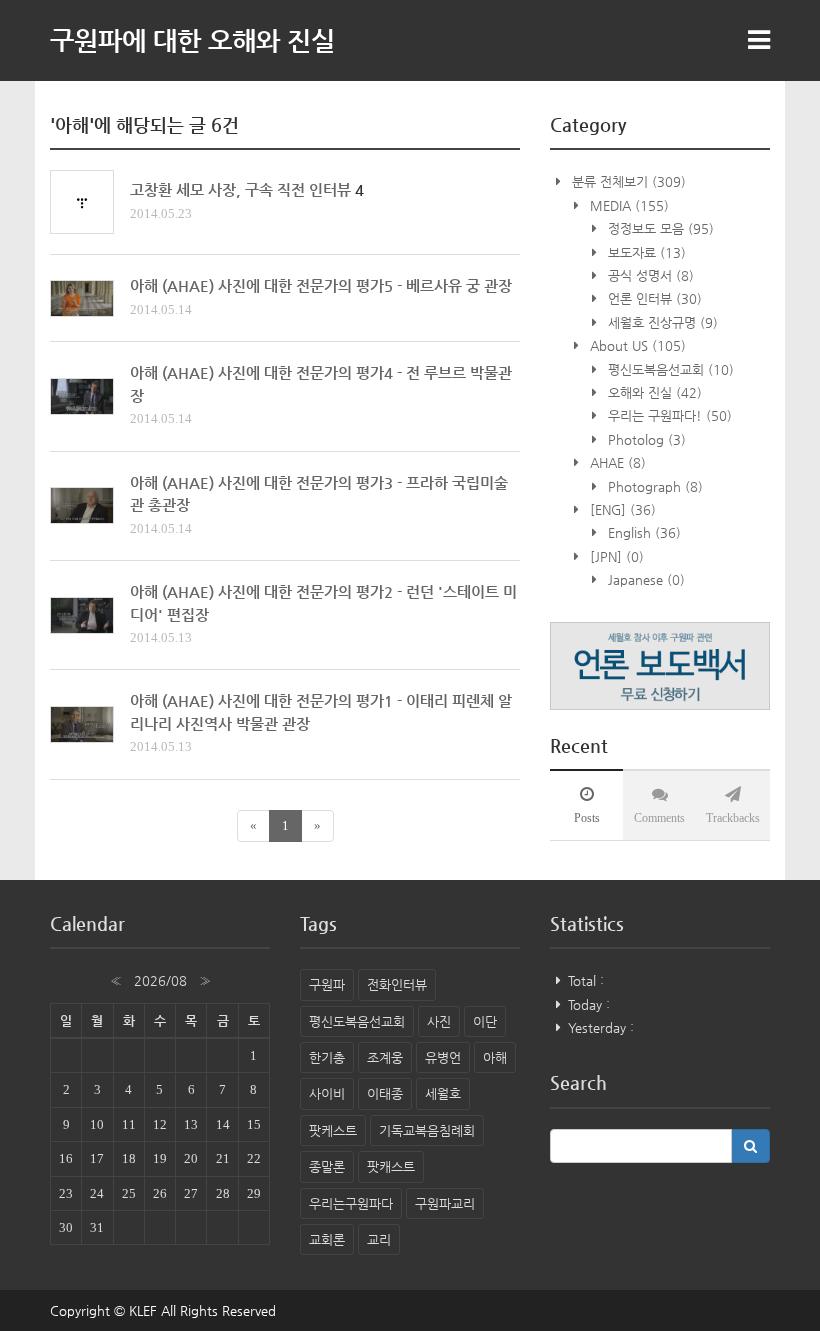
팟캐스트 (391, 1166)
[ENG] (621, 509)
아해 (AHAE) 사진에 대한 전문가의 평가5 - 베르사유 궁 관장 (321, 285)
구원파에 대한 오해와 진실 (192, 40)
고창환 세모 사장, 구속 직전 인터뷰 (240, 189)
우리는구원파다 (351, 1203)
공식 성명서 (649, 275)
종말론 (327, 1166)
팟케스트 (333, 1130)
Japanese (644, 579)
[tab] (586, 805)
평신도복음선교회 (669, 369)
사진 (439, 1021)
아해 (495, 1057)
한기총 (327, 1057)
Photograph (653, 486)
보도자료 (645, 252)
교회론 (327, 1239)
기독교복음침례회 (427, 1130)
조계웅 (385, 1057)
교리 (379, 1239)
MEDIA (627, 205)
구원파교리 (445, 1203)
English (642, 532)
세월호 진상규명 (661, 322)
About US (636, 345)
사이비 (327, 1093)
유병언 (443, 1057)
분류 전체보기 (627, 181)
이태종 (385, 1093)
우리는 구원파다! (668, 415)
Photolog (645, 439)
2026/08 (160, 980)
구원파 (327, 984)
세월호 (443, 1093)
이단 (485, 1021)
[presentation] (586, 805)
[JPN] (615, 556)
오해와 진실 (653, 392)
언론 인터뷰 (653, 298)
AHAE (616, 462)
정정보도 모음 (659, 228)
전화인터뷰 (397, 984)
